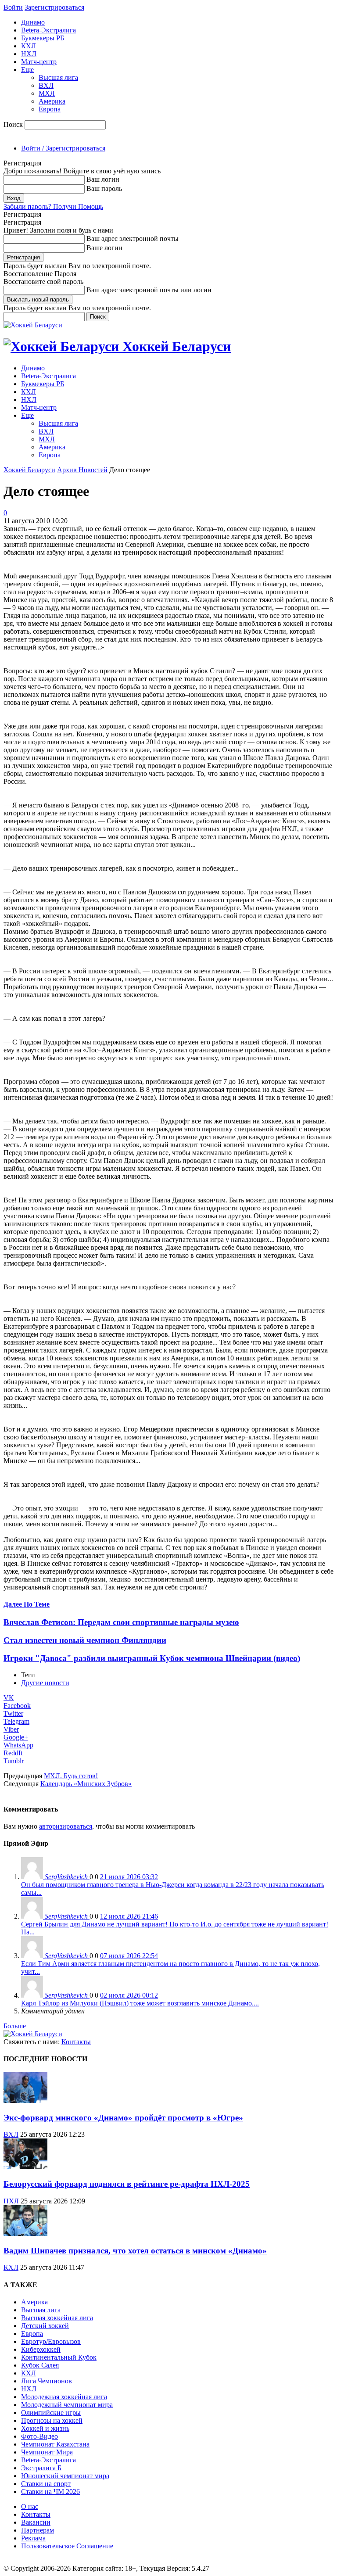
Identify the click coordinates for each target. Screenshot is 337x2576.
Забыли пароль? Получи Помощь (53, 206)
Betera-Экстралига (48, 30)
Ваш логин (103, 179)
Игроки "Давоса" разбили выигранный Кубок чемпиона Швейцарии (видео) (152, 1658)
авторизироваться (66, 1826)
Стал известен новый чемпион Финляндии (85, 1640)
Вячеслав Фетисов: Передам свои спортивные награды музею (121, 1622)
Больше (15, 2026)
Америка (52, 101)
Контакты (76, 2042)
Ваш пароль (104, 188)
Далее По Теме (27, 1604)
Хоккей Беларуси (29, 470)
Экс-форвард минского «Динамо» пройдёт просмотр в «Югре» (123, 2118)
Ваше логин (104, 248)
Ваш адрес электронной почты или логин (149, 290)
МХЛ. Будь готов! (71, 1776)
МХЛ (47, 93)
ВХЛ (46, 85)
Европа (50, 109)
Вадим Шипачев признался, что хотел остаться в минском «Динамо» (135, 2251)
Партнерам (38, 2530)
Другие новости (45, 1683)
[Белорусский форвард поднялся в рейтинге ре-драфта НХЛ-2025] (25, 2167)
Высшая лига (58, 77)
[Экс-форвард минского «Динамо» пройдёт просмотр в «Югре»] (25, 2101)
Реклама (33, 2538)
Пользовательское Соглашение (67, 2546)
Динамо (33, 22)
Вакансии (36, 2522)
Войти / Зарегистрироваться (63, 148)
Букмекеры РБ (43, 38)
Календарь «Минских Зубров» (86, 1784)
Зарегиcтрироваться (54, 7)
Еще (27, 70)
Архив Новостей (82, 470)
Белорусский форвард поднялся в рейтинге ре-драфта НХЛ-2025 (127, 2184)
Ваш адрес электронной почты (133, 239)
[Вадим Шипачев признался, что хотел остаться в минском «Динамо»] (25, 2233)
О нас (30, 2506)
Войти (13, 7)
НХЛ (29, 54)
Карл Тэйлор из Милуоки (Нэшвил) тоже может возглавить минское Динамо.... (140, 2003)
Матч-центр (39, 62)
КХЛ (29, 46)
